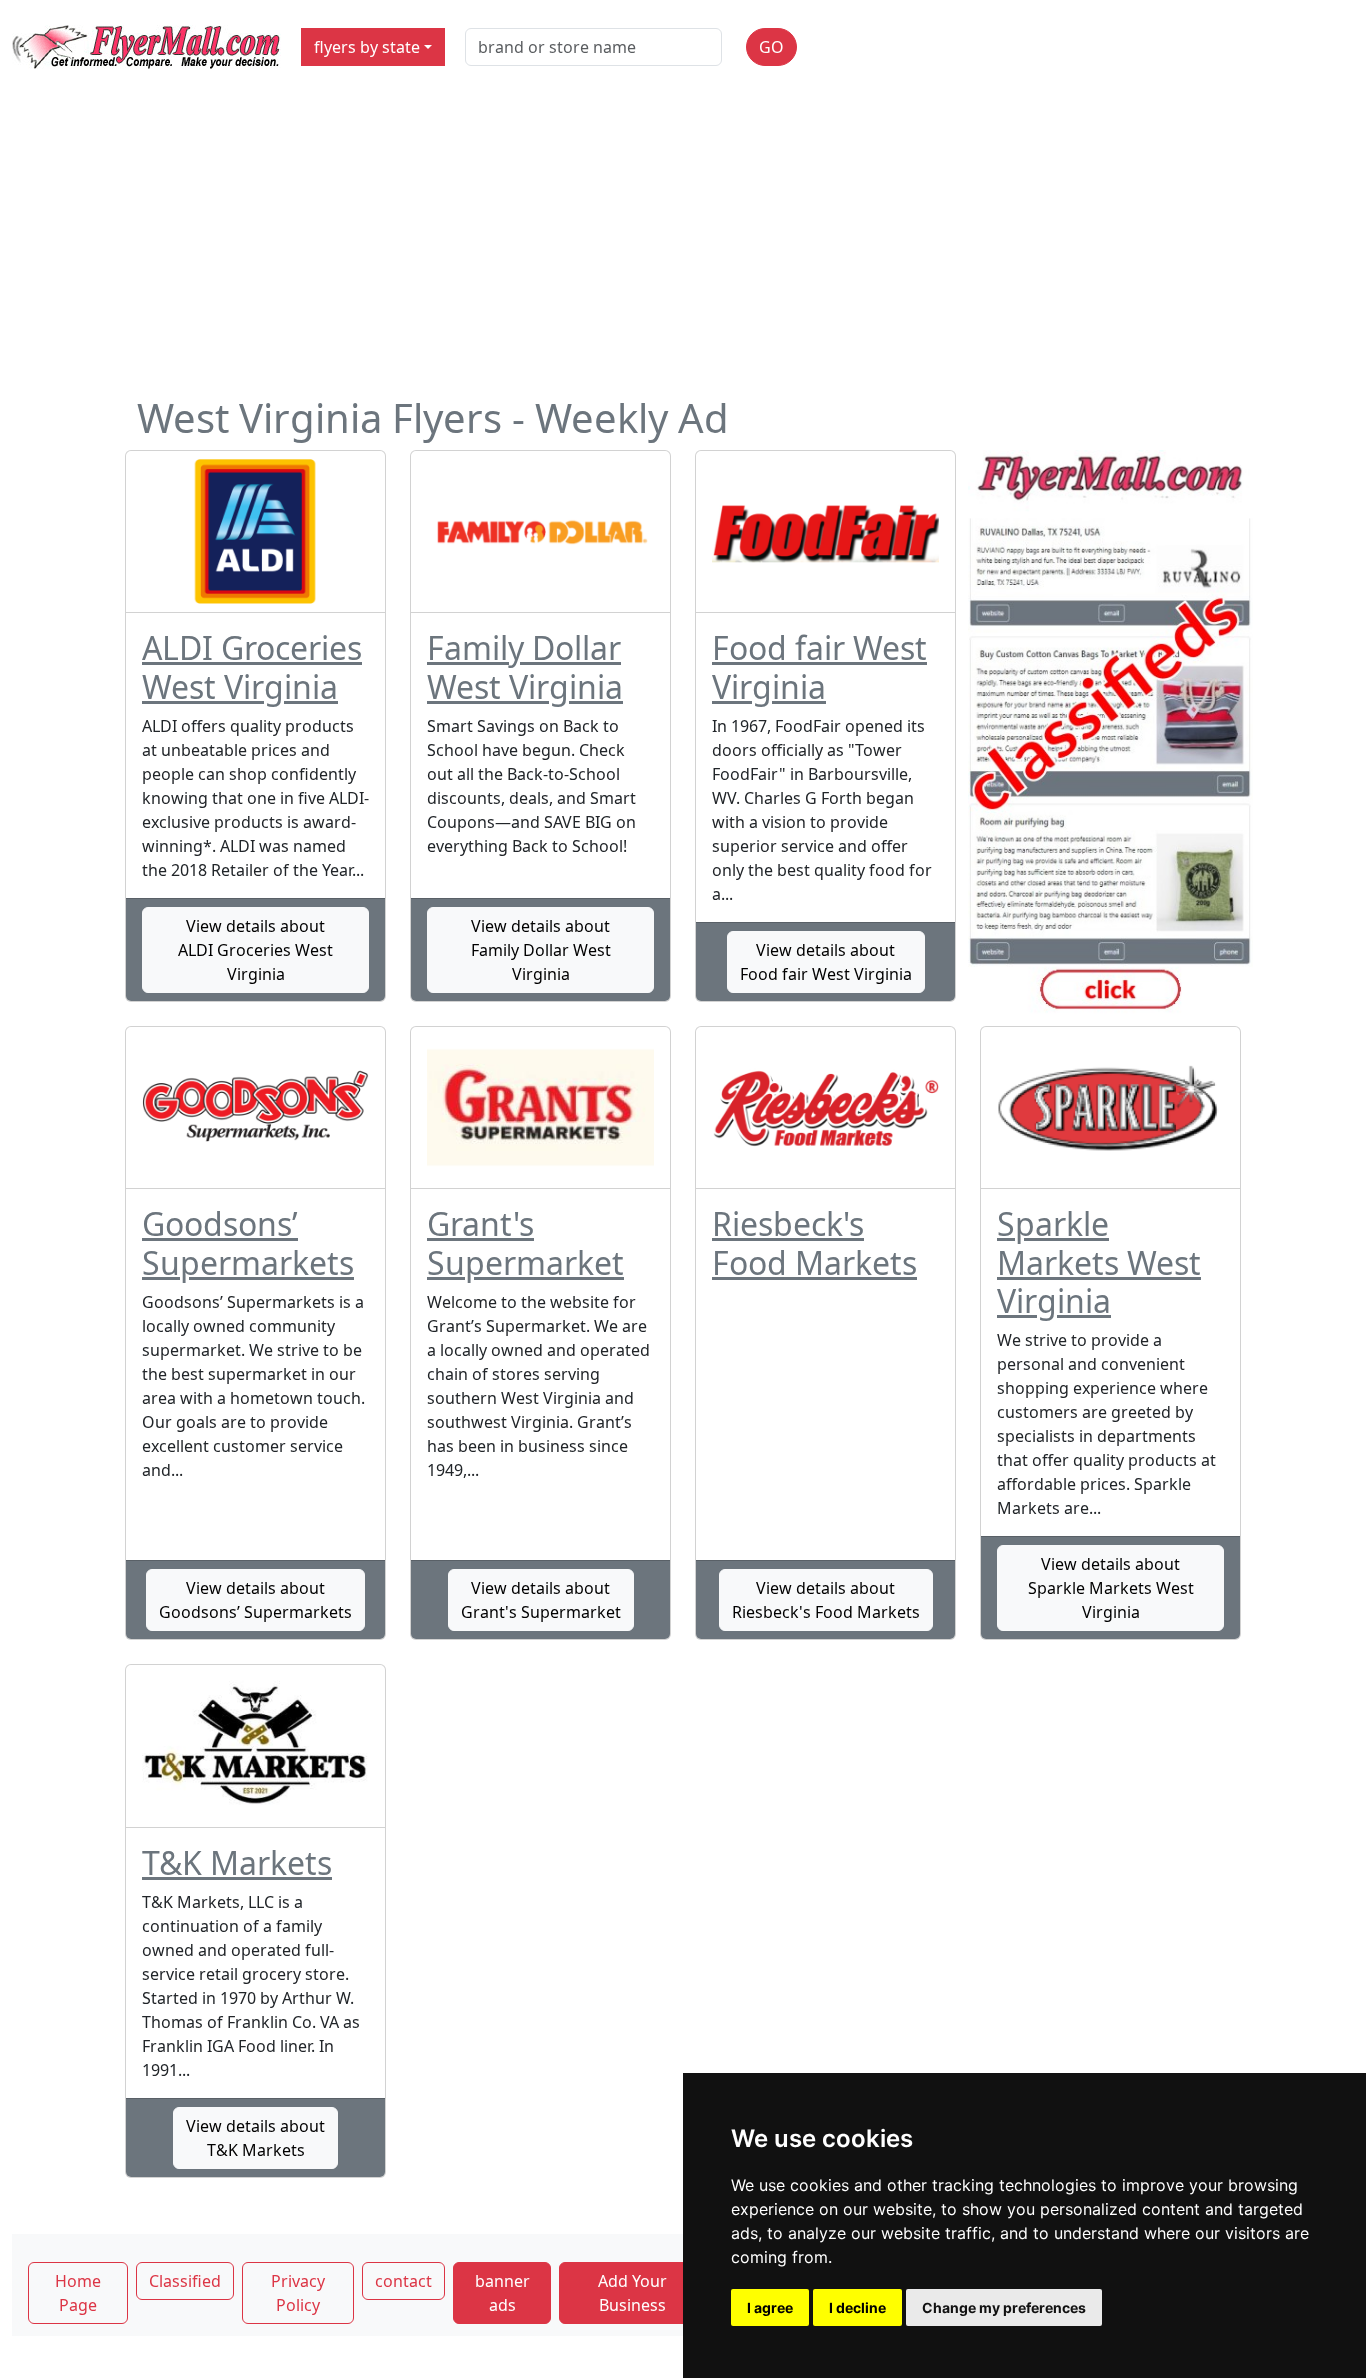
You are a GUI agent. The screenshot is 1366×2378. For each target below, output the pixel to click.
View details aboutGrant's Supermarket (541, 1600)
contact (403, 2281)
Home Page (78, 2293)
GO (771, 47)
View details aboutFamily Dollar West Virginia (541, 950)
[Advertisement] (683, 244)
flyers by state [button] (367, 47)
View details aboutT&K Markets (255, 2138)
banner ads (502, 2293)
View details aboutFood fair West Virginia (826, 962)
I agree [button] (770, 2307)
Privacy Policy (298, 2293)
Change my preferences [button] (1004, 2307)
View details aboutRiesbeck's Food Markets (826, 1600)
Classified (185, 2281)
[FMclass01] (1110, 733)
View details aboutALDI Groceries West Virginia (255, 950)
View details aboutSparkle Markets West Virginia (1111, 1588)
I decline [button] (857, 2307)
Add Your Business (632, 2293)
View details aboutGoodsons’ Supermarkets (255, 1600)
